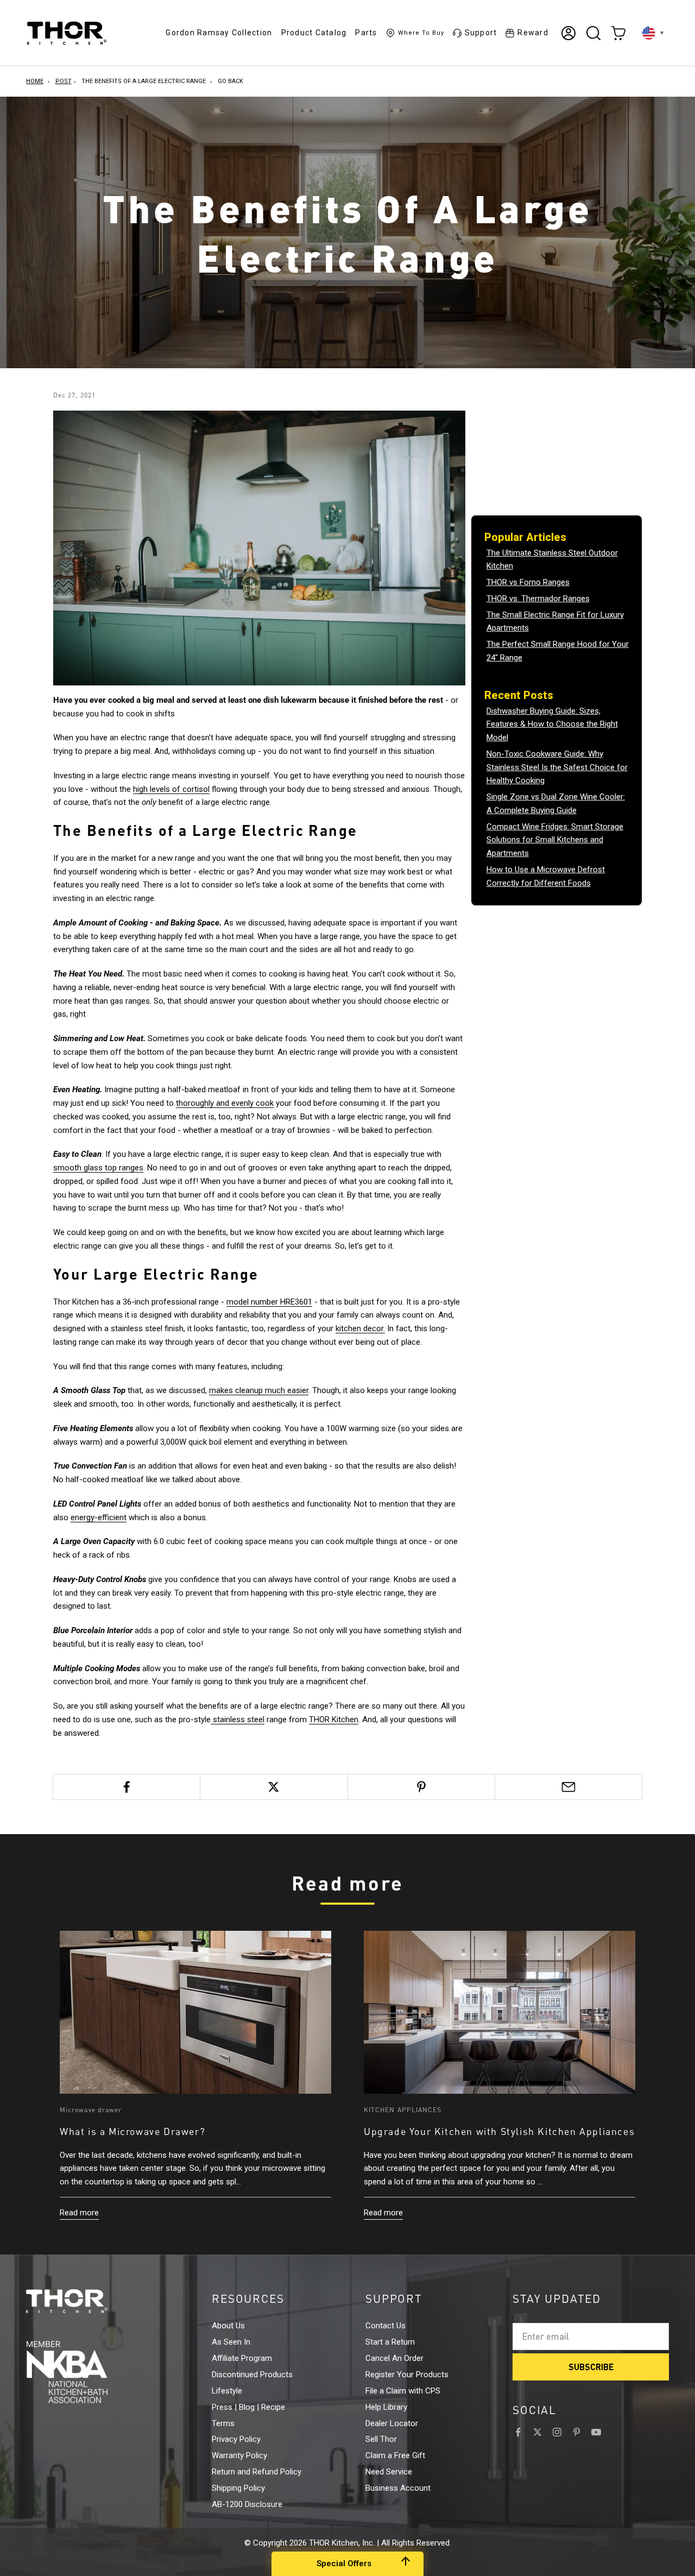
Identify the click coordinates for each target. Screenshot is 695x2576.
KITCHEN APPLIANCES (403, 2110)
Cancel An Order (394, 2358)
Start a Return (390, 2342)
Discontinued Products (252, 2375)
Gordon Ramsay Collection (219, 33)
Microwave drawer (91, 2110)
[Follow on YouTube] (596, 2432)
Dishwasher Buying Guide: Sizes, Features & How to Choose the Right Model (552, 725)
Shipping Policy (238, 2488)
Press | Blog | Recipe (248, 2407)
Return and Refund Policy (257, 2472)
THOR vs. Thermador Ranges (538, 599)
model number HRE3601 (269, 1302)
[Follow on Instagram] (557, 2432)
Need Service (389, 2472)
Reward (533, 33)
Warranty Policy (239, 2455)
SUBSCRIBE (591, 2367)
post (64, 81)
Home (35, 81)
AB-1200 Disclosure (247, 2504)
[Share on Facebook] (127, 1787)
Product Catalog (314, 33)
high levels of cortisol (171, 789)
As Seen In (231, 2342)
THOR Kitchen (334, 1720)
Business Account (398, 2488)
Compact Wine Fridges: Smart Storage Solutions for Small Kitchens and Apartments (555, 840)
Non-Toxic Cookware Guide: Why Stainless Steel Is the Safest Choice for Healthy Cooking (557, 767)
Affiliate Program (242, 2358)
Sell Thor (381, 2439)
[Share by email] (568, 1787)
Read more (79, 2213)
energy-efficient (99, 1517)
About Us (228, 2326)
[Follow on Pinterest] (577, 2432)
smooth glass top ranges (98, 1168)
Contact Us (386, 2326)
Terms (223, 2423)
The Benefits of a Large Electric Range (144, 81)
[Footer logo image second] (87, 2372)
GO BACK (230, 81)
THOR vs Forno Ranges (528, 582)
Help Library (386, 2407)
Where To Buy (421, 33)
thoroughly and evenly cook (225, 1103)
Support (481, 33)
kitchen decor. (360, 1328)
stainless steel (238, 1720)
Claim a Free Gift (395, 2455)
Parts (366, 33)
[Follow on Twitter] (538, 2432)
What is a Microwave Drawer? (132, 2131)
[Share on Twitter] (274, 1787)
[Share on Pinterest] (421, 1787)
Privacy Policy (236, 2439)
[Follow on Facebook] (518, 2432)
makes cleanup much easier (259, 1390)
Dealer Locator (392, 2423)
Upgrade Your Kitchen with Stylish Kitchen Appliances (499, 2131)
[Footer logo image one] (87, 2301)
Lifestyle (227, 2391)
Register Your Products (407, 2375)
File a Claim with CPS (403, 2391)
